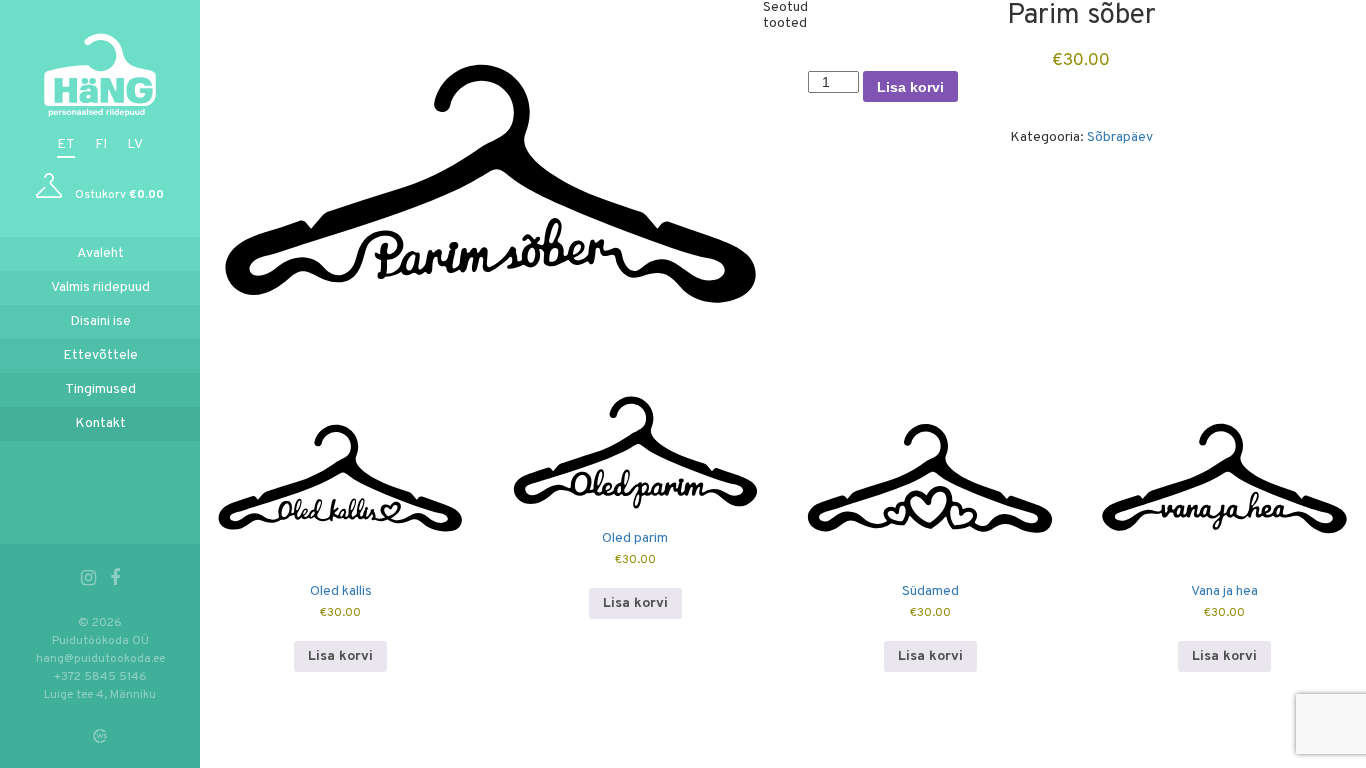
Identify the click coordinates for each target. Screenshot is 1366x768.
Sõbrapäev (1120, 137)
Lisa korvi (910, 87)
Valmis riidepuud (100, 287)
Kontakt (100, 423)
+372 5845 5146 (100, 677)
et (66, 144)
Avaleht (100, 253)
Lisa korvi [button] (340, 656)
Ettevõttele (100, 355)
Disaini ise (100, 321)
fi (101, 144)
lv (135, 144)
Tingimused (100, 389)
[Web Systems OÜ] (100, 736)
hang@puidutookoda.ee (100, 659)
